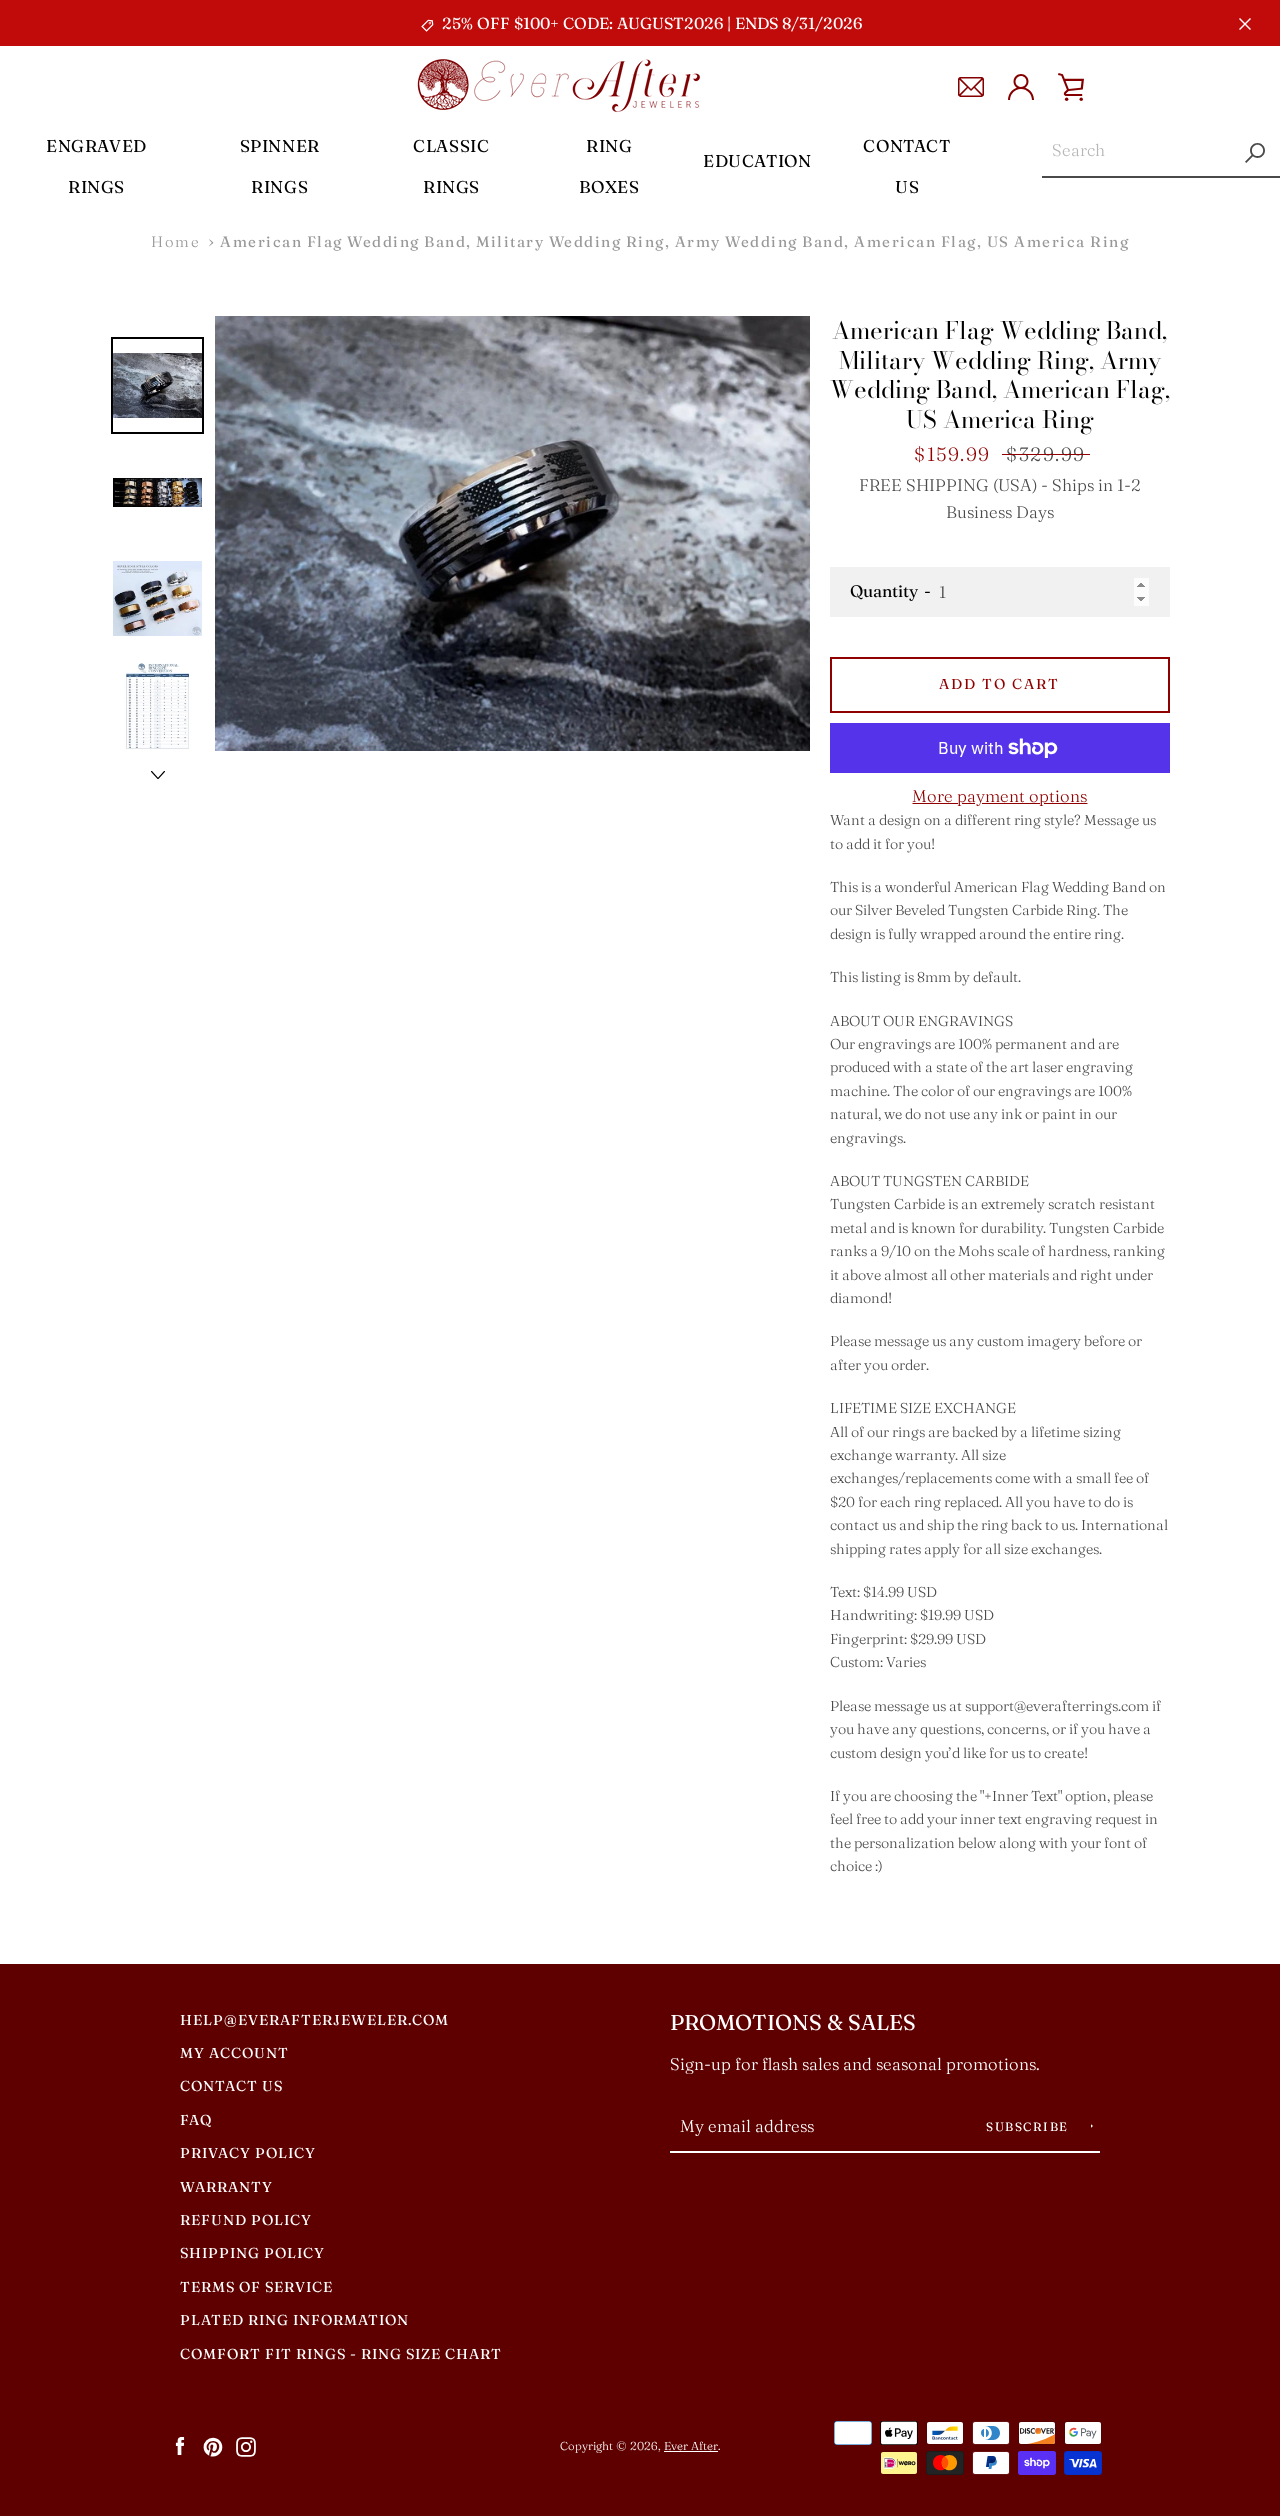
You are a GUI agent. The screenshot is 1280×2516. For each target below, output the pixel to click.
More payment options (999, 796)
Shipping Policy (252, 2253)
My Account (234, 2053)
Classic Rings (451, 166)
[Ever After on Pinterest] (213, 2445)
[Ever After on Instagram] (246, 2445)
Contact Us (906, 166)
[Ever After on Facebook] (180, 2445)
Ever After (691, 2446)
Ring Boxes (609, 166)
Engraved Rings (96, 166)
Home (175, 241)
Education (757, 160)
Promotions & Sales (793, 2022)
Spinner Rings (280, 166)
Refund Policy (246, 2220)
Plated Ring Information (294, 2320)
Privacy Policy (248, 2153)
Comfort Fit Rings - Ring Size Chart (341, 2354)
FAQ (196, 2120)
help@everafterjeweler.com (314, 2020)
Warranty (226, 2187)
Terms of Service (256, 2287)
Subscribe (1029, 2126)
